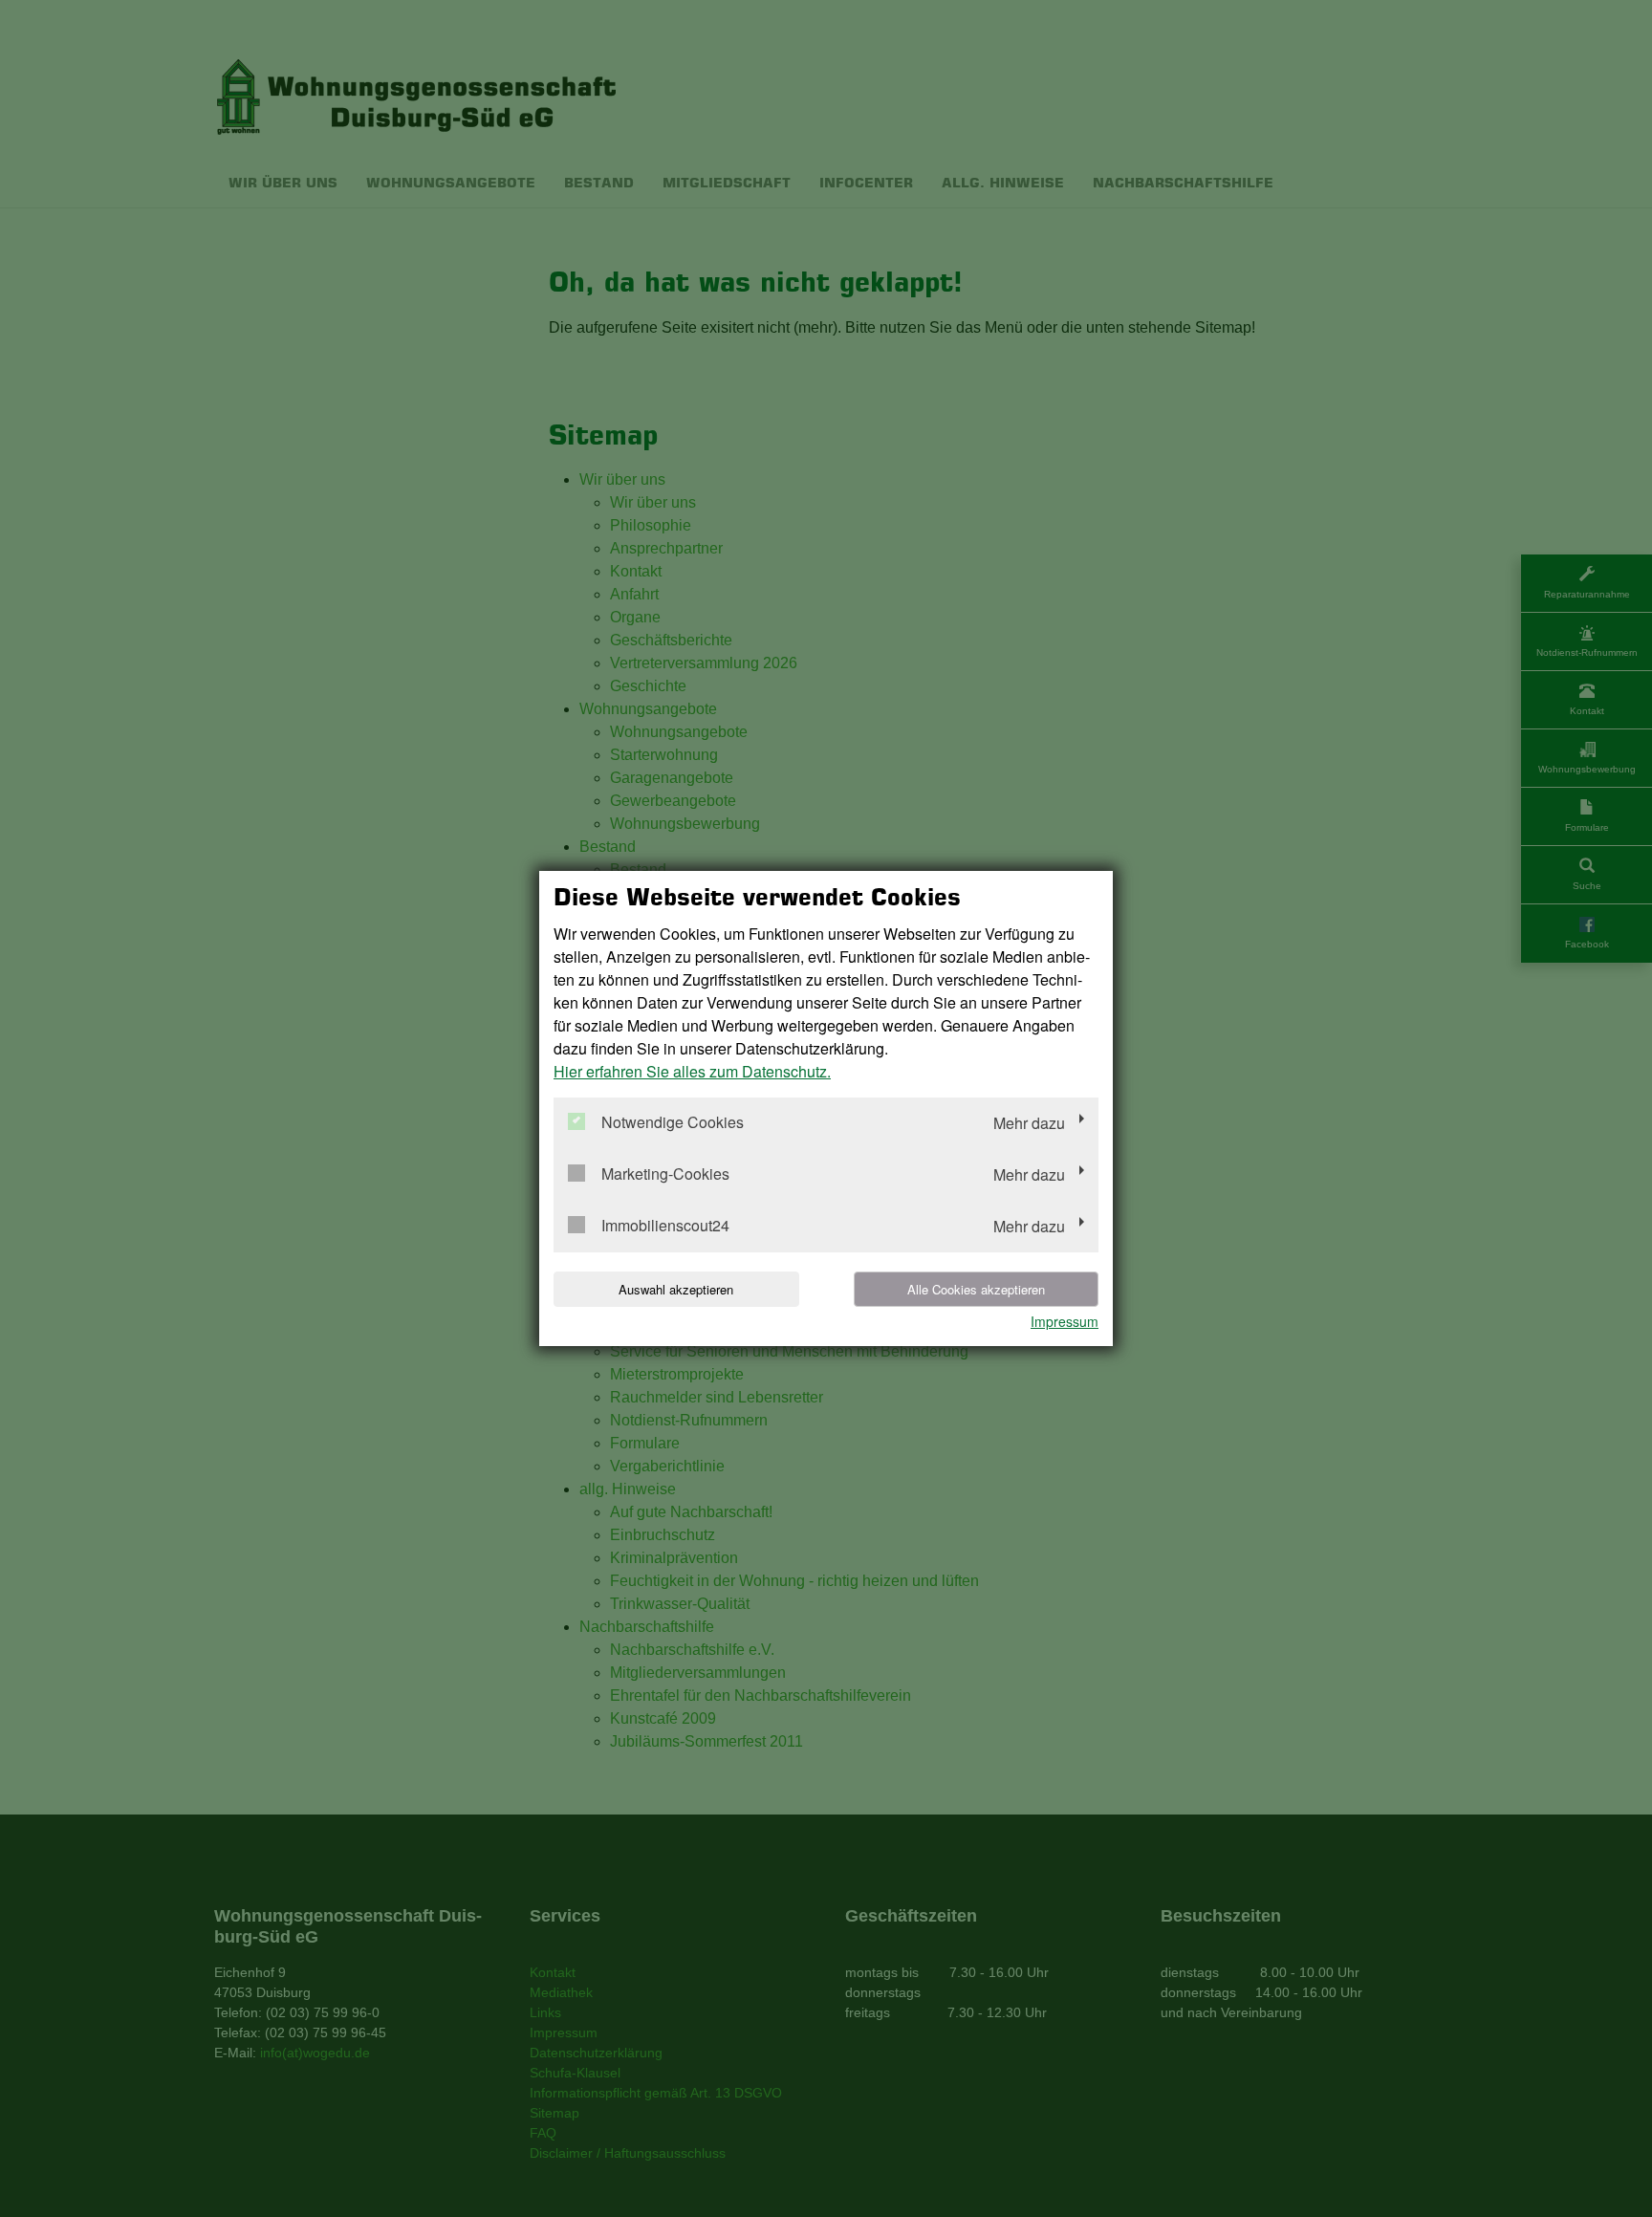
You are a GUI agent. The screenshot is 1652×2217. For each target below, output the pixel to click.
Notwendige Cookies (673, 1123)
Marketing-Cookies (665, 1174)
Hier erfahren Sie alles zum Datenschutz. (692, 1071)
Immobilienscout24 (665, 1226)
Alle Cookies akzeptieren (976, 1289)
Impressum (1065, 1321)
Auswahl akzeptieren (676, 1289)
